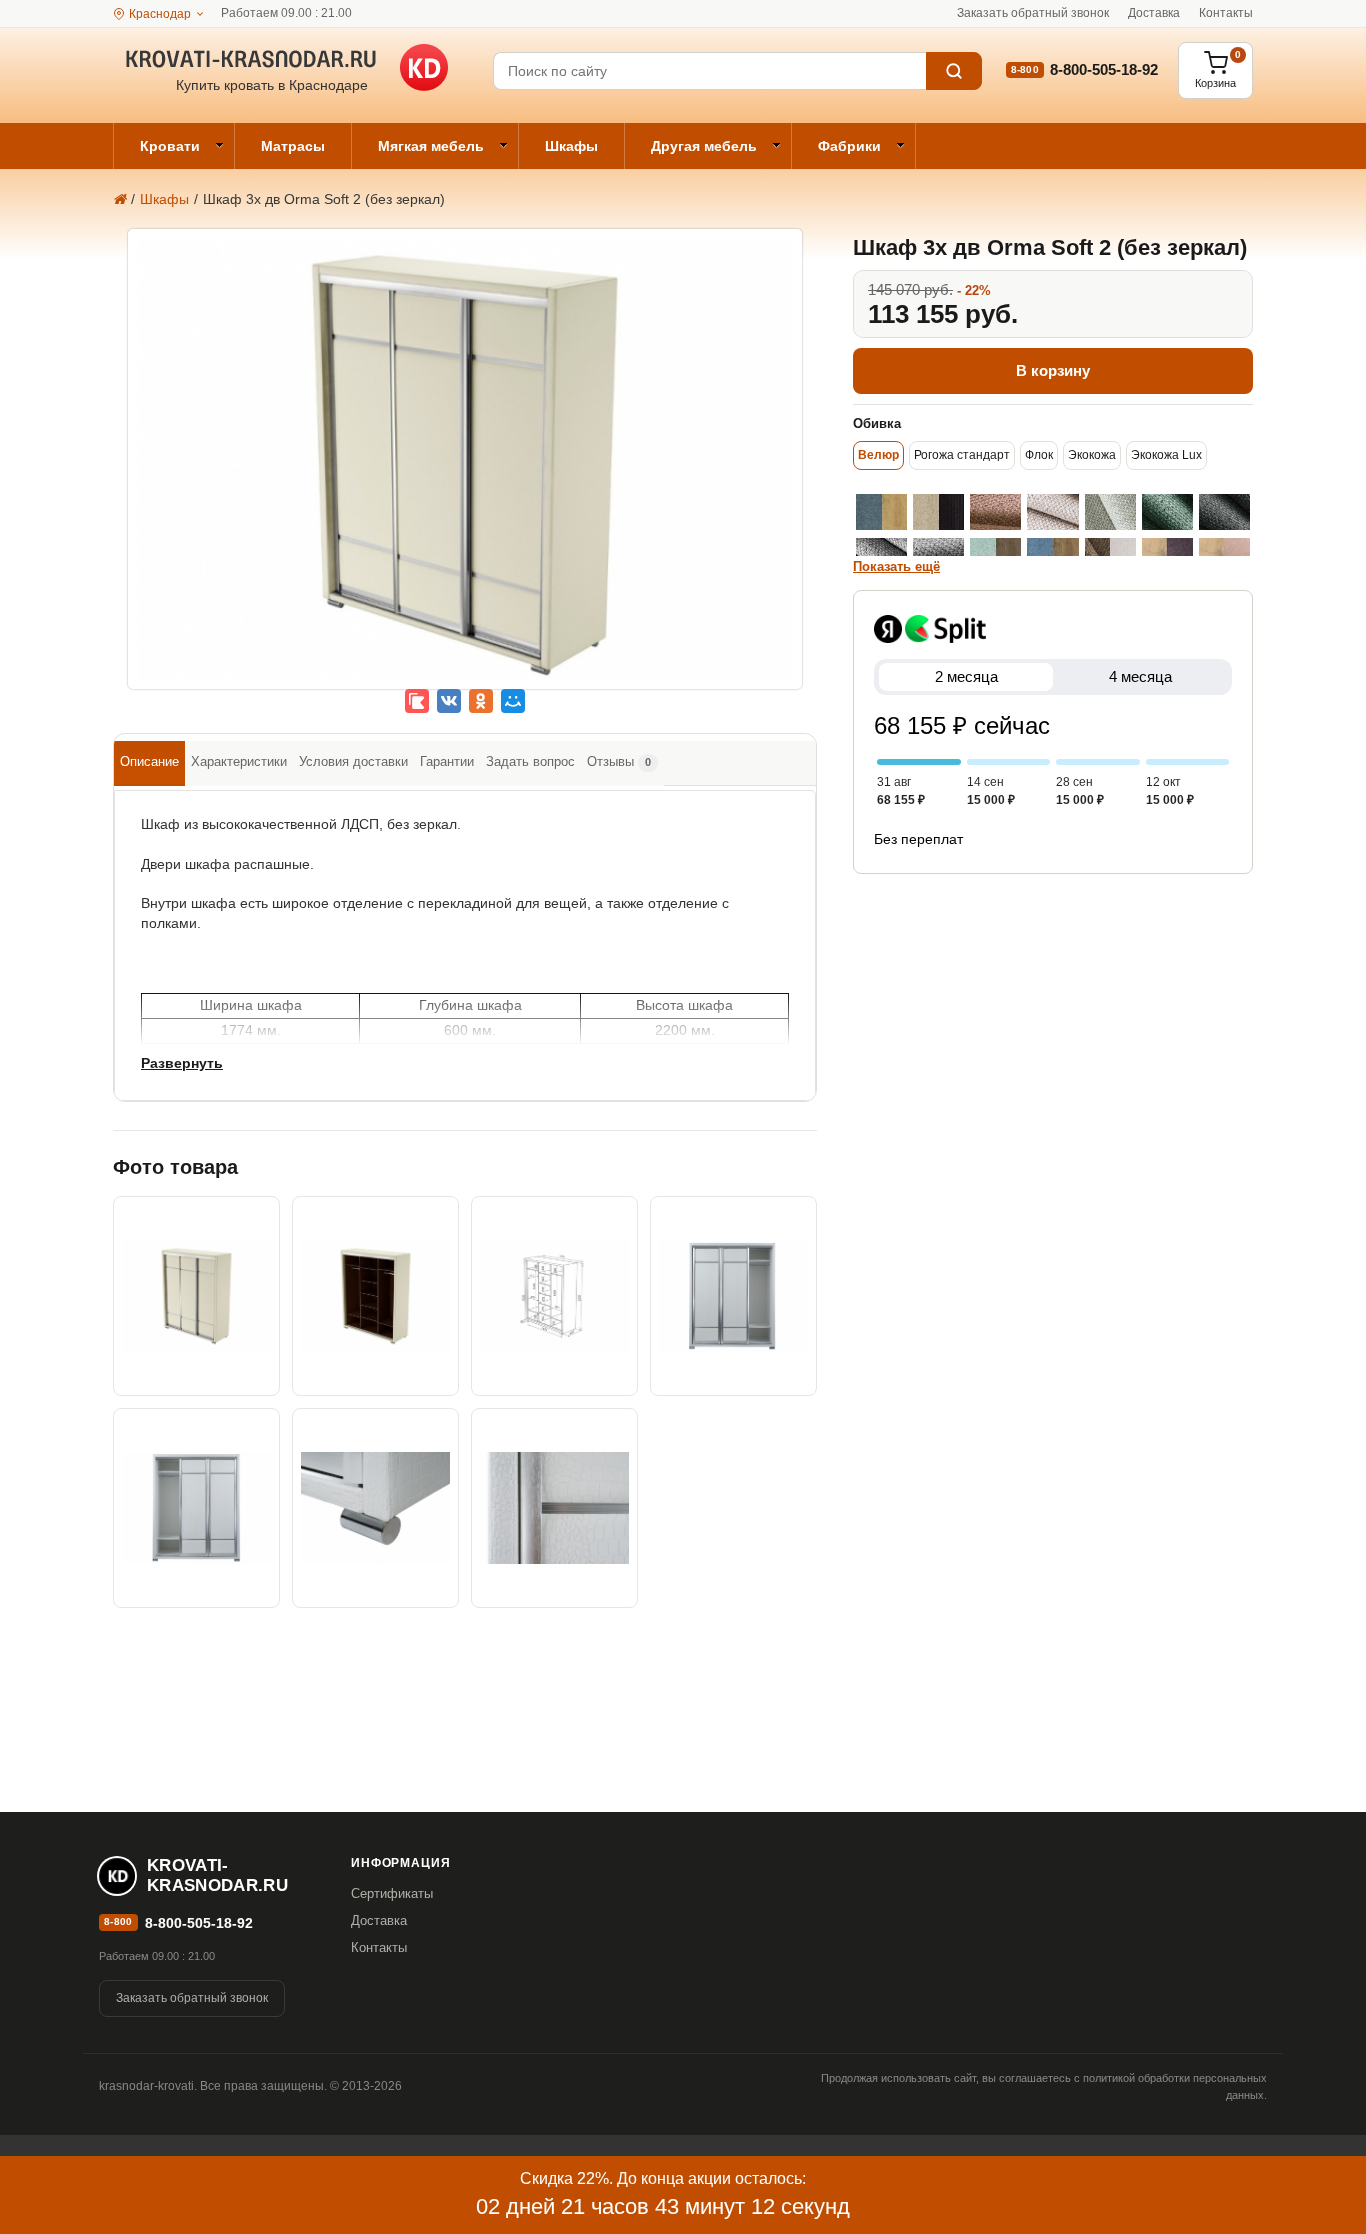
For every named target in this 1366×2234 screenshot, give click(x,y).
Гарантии (447, 761)
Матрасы (293, 146)
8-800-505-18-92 (1104, 69)
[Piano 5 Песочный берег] (938, 512)
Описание (149, 761)
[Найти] (954, 71)
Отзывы (619, 761)
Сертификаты (392, 1893)
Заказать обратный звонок (1033, 13)
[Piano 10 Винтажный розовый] (995, 512)
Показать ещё (896, 566)
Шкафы (571, 146)
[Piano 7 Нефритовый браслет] (1167, 512)
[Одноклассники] (481, 701)
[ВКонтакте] (449, 701)
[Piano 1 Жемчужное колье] (1110, 512)
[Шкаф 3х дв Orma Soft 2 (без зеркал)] (465, 474)
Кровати (170, 146)
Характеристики (239, 761)
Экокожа (1092, 455)
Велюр (878, 455)
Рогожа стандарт (962, 455)
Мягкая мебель (431, 146)
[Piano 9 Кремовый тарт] (1052, 512)
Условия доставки (353, 761)
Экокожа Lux (1166, 455)
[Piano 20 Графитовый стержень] (1224, 512)
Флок (1039, 455)
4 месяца (1140, 676)
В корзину (1053, 370)
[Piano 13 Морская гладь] (881, 512)
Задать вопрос (530, 761)
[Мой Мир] (513, 701)
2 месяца (966, 676)
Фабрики (849, 146)
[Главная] (119, 199)
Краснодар (160, 14)
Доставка (1154, 13)
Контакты (1226, 13)
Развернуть (182, 1063)
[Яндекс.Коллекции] (417, 701)
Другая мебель (704, 146)
